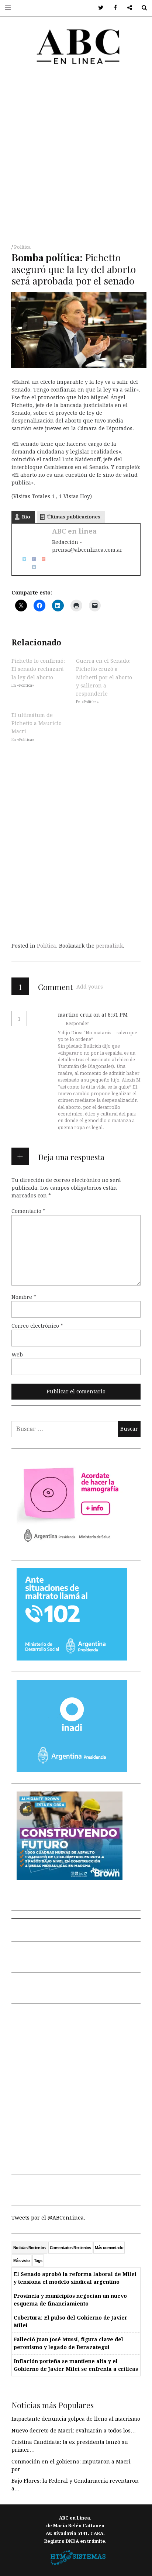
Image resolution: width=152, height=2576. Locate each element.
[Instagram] (31, 567)
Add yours (90, 987)
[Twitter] (22, 558)
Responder (77, 1024)
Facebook (113, 8)
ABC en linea (74, 531)
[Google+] (41, 558)
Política (22, 247)
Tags (38, 2261)
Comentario (28, 1211)
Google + (127, 8)
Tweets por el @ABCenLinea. (48, 2218)
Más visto (22, 2261)
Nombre (24, 1297)
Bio (26, 517)
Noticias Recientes (30, 2248)
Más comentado (109, 2248)
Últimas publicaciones (74, 517)
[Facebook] (31, 558)
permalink (109, 946)
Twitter (98, 8)
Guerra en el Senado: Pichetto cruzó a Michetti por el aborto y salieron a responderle (104, 677)
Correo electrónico (37, 1326)
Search (141, 8)
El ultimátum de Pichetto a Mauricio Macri (37, 723)
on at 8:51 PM (110, 1015)
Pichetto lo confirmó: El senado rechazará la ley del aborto (38, 669)
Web (17, 1355)
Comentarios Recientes (70, 2248)
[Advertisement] (76, 157)
